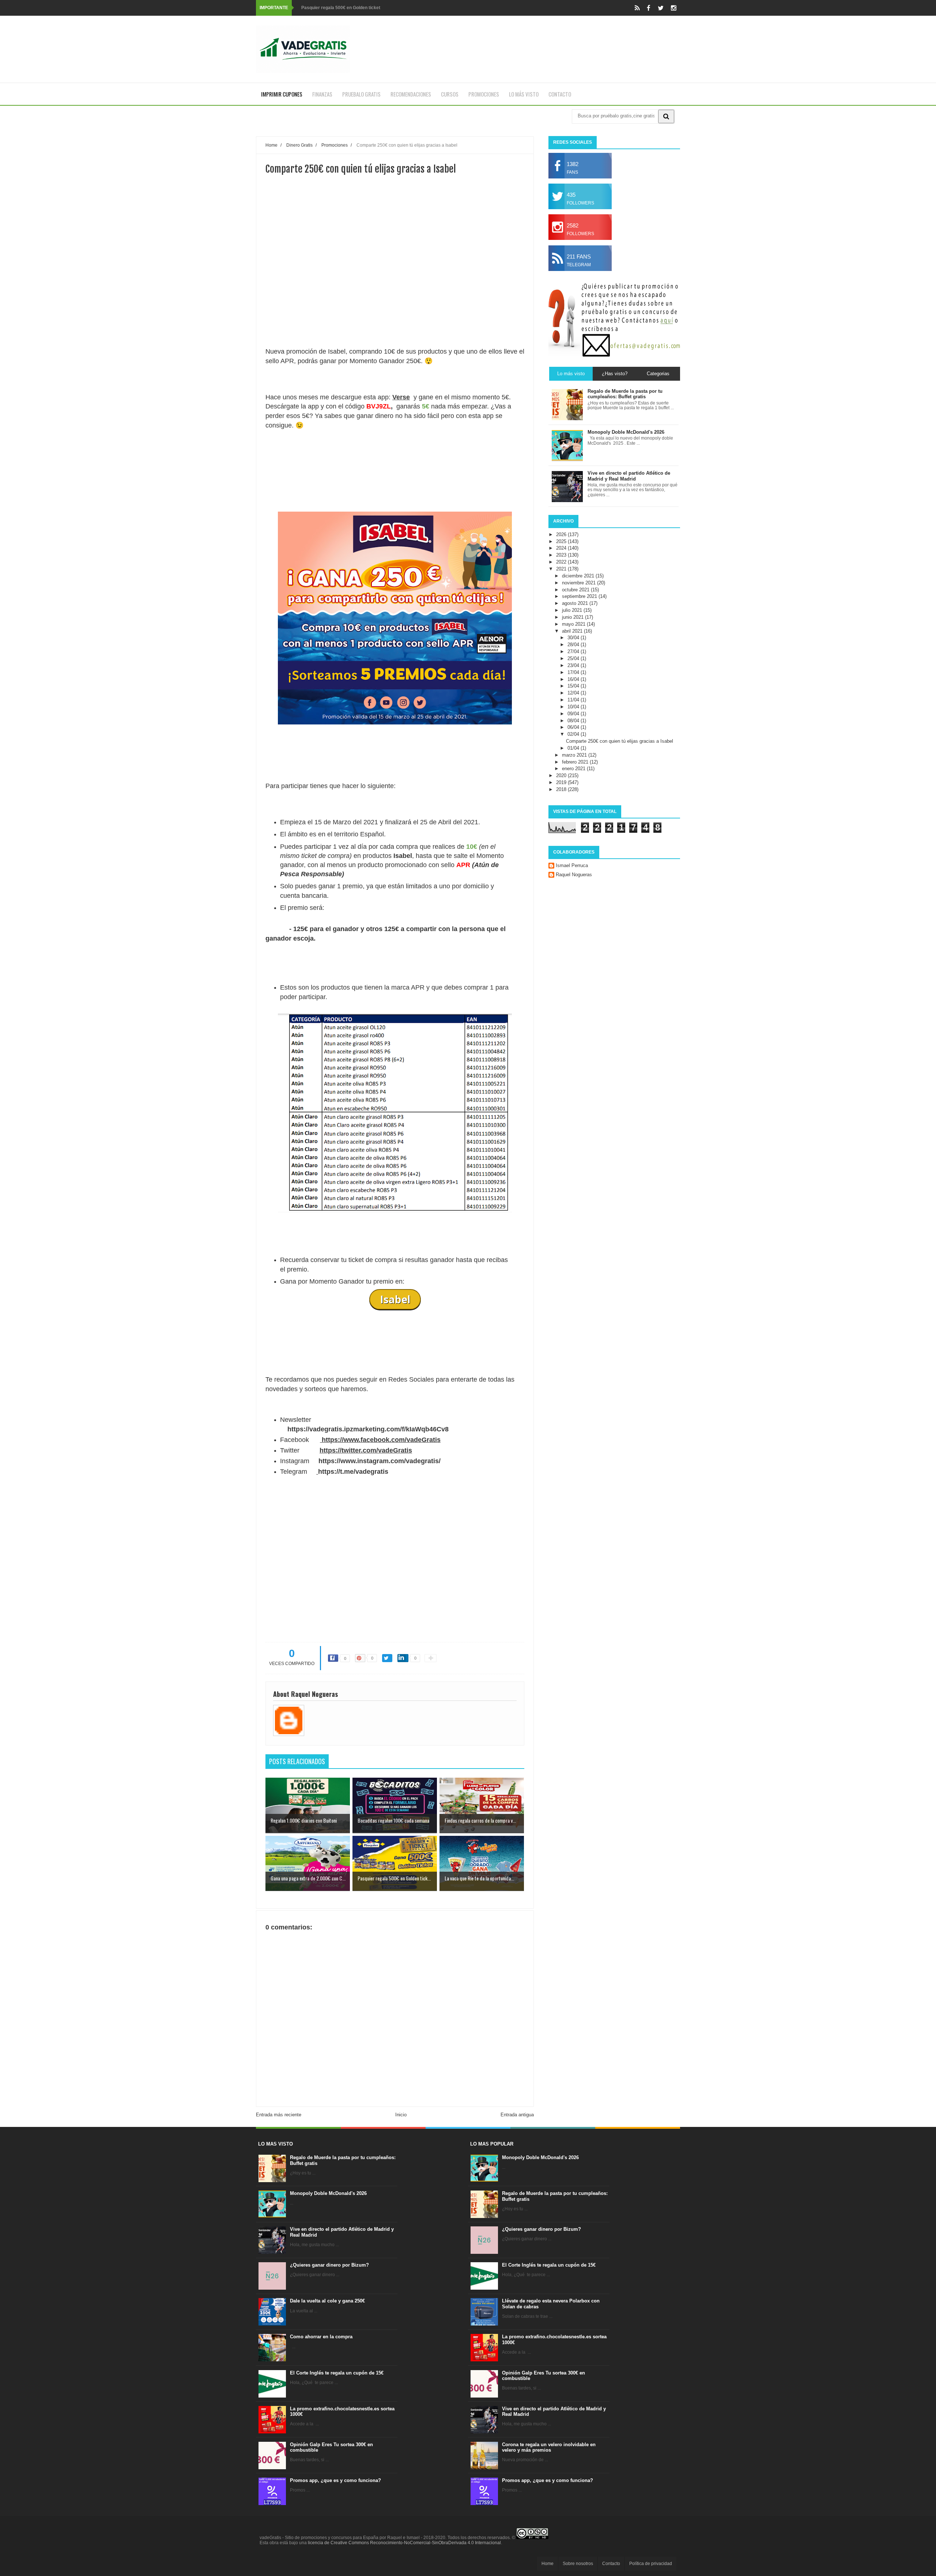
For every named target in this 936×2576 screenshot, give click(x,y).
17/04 (574, 672)
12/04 (574, 693)
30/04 (574, 638)
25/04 (574, 658)
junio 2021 (573, 617)
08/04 (574, 721)
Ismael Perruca (572, 865)
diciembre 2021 (579, 576)
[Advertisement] (395, 287)
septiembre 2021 (580, 596)
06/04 (574, 727)
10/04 (574, 707)
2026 (562, 534)
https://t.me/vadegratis (353, 1472)
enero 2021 (574, 769)
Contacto (560, 94)
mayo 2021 (574, 624)
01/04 (574, 748)
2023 (562, 555)
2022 (562, 562)
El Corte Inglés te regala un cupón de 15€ (337, 2373)
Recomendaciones (411, 94)
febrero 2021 (576, 762)
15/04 (574, 686)
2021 (562, 569)
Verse (401, 397)
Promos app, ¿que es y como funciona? (335, 2480)
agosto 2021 (576, 603)
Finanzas (322, 94)
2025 (562, 541)
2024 (562, 548)
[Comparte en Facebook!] (333, 1658)
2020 (562, 775)
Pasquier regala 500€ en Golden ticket (341, 8)
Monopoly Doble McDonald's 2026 (328, 2193)
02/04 (574, 734)
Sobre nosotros (578, 2564)
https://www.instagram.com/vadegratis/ (380, 1461)
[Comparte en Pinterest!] (360, 1658)
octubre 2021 (576, 590)
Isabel (395, 1299)
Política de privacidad (651, 2564)
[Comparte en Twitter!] (387, 1658)
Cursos (450, 94)
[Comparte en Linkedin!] (403, 1658)
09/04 (574, 714)
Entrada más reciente (279, 2115)
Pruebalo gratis (361, 94)
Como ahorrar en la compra (321, 2337)
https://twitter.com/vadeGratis (366, 1450)
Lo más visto (524, 94)
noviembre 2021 (580, 583)
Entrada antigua (517, 2115)
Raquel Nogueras (574, 875)
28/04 (574, 645)
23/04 (574, 665)
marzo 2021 (575, 755)
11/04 (574, 700)
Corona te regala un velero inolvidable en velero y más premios (549, 2447)
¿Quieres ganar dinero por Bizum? (329, 2265)
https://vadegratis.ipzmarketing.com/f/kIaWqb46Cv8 (368, 1429)
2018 (562, 789)
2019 (562, 782)
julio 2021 (573, 610)
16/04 (574, 679)
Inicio (401, 2115)
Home (548, 2564)
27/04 (574, 651)
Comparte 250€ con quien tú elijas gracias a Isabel (620, 741)
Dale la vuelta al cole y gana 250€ (327, 2301)
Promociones (484, 94)
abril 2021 (573, 631)
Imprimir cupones (282, 94)
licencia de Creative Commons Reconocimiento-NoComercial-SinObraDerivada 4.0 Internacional (404, 2543)
